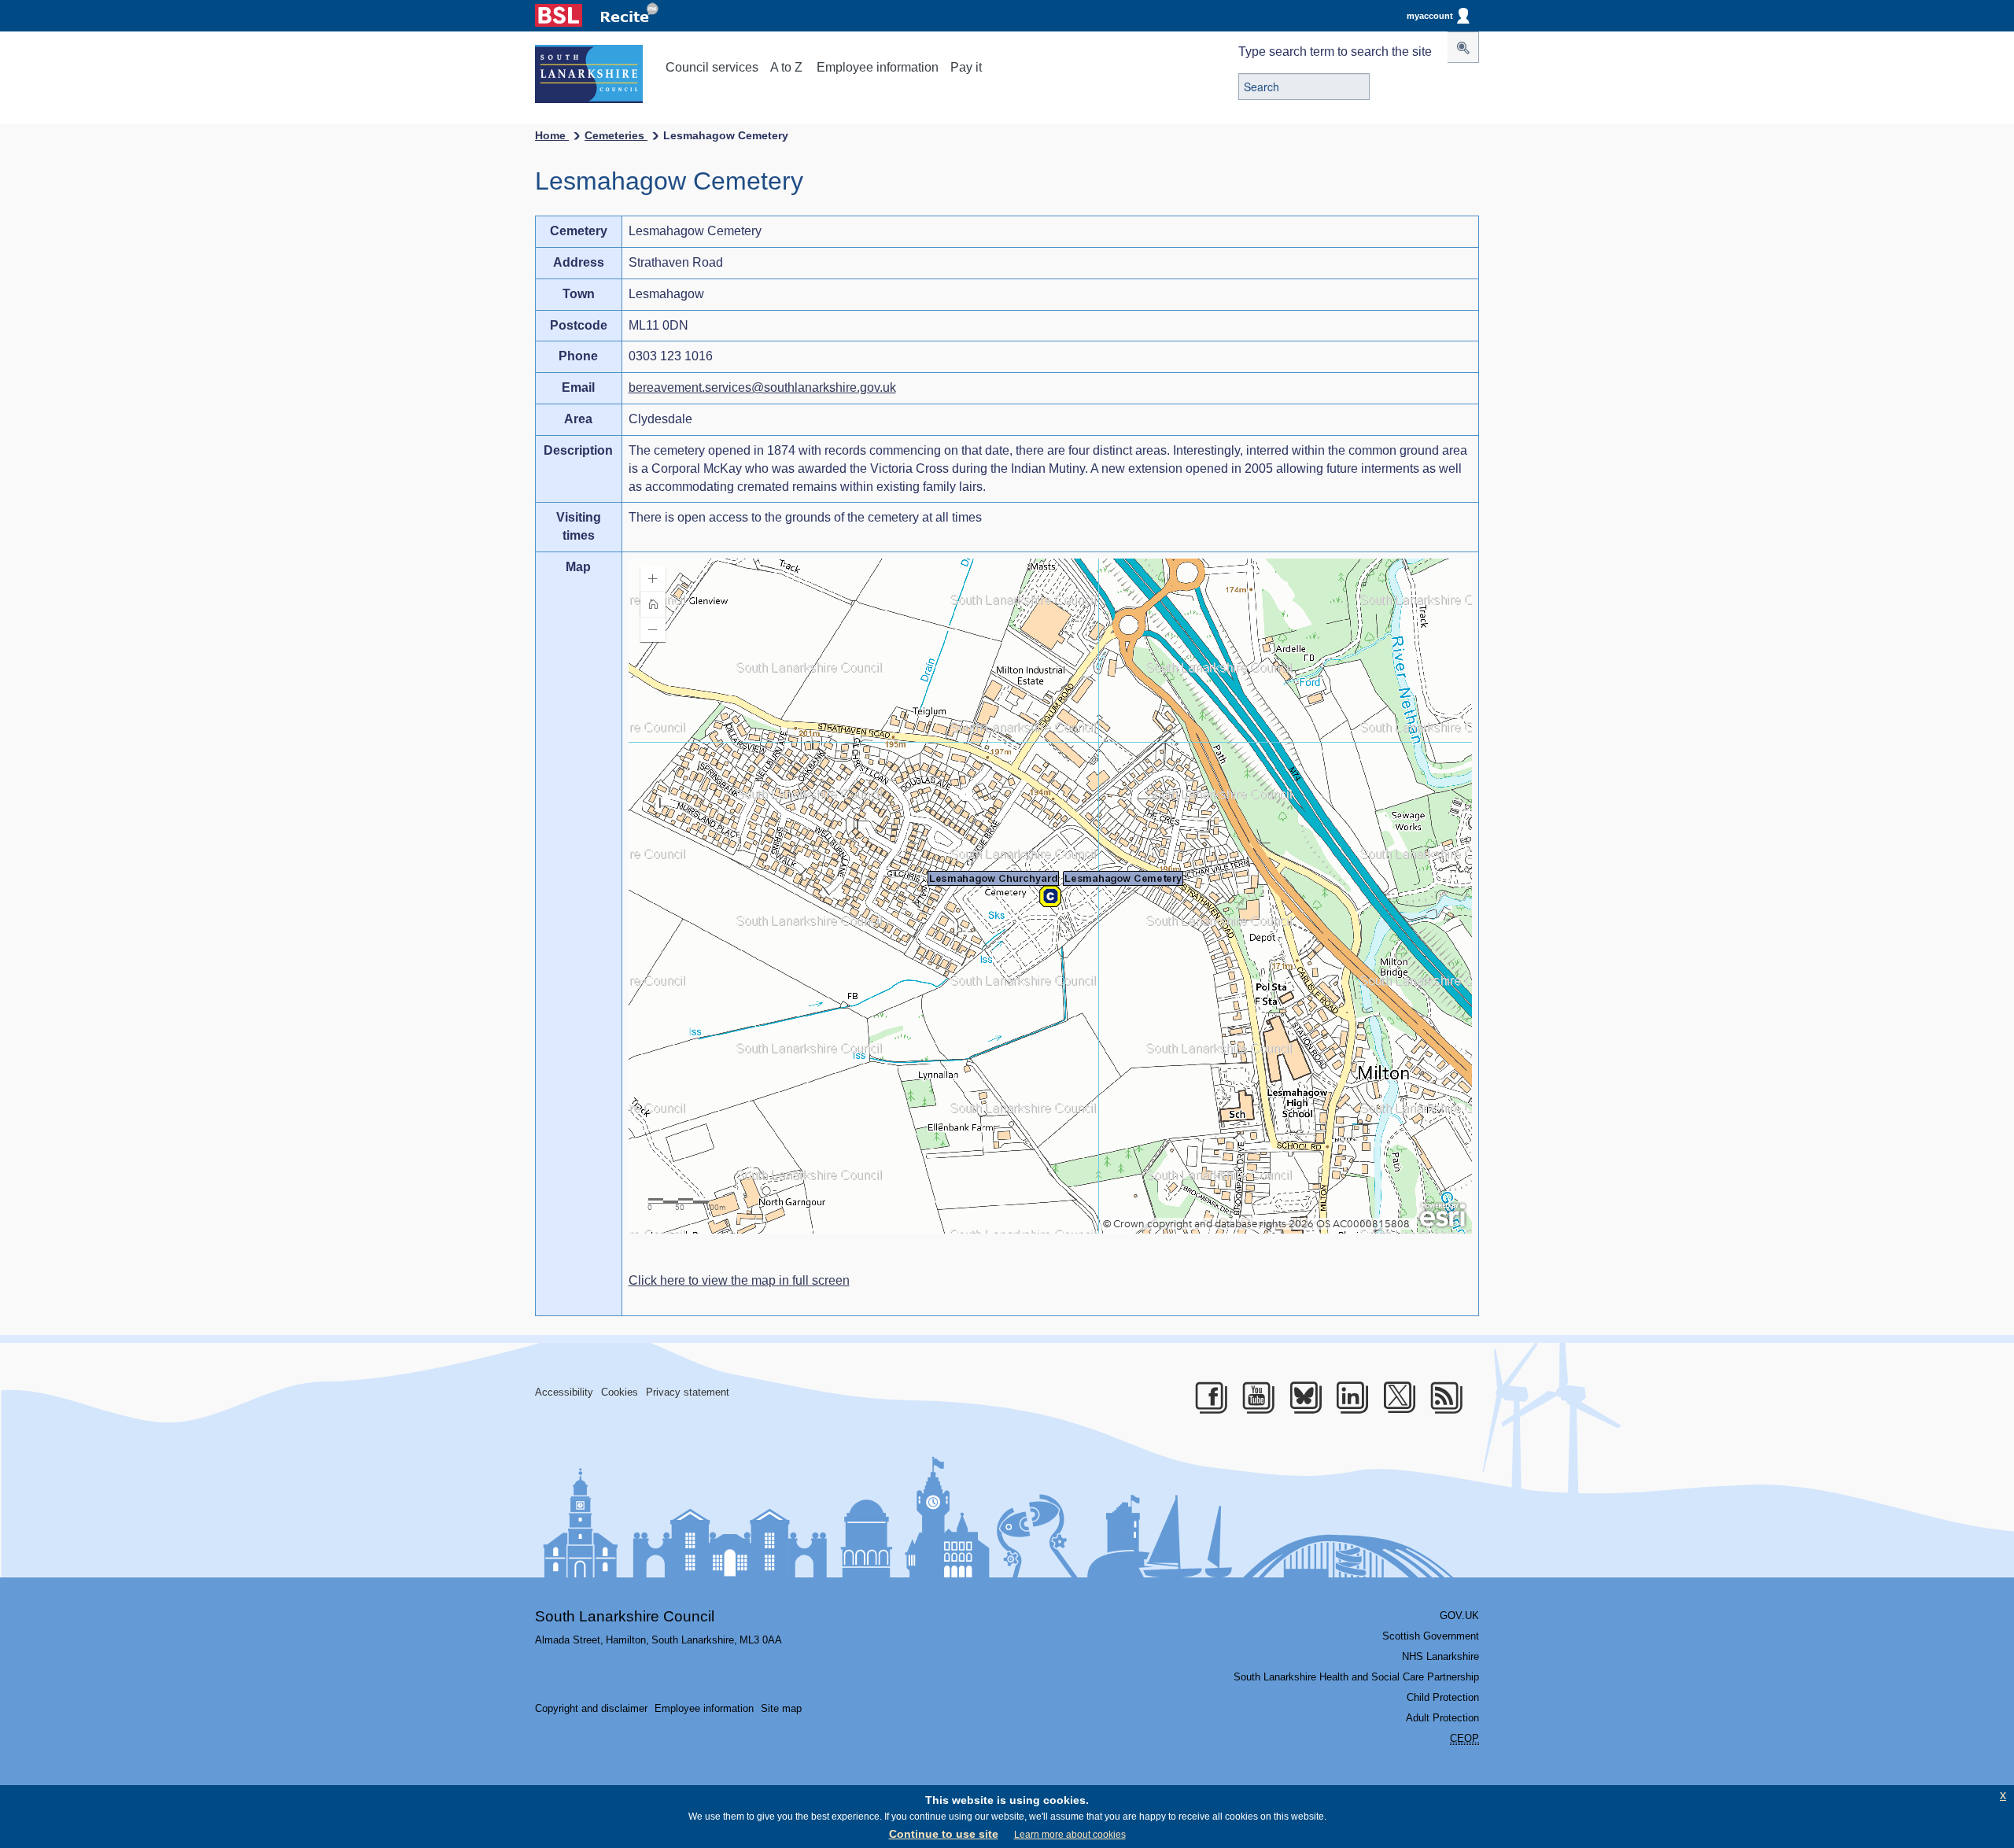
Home (552, 135)
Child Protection (1443, 1697)
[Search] (1463, 47)
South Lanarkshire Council (625, 1616)
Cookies (620, 1392)
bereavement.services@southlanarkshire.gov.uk (762, 387)
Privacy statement (688, 1392)
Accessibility (564, 1392)
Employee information (878, 67)
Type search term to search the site (1335, 52)
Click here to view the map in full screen (739, 1280)
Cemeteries (616, 135)
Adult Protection (1442, 1718)
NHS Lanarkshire (1440, 1656)
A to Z (786, 67)
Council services (712, 67)
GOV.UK (1459, 1616)
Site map (781, 1708)
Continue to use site (944, 1834)
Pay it (966, 67)
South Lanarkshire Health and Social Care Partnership (1356, 1677)
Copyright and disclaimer (591, 1708)
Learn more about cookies (1070, 1835)
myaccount (1430, 16)
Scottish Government (1431, 1636)
